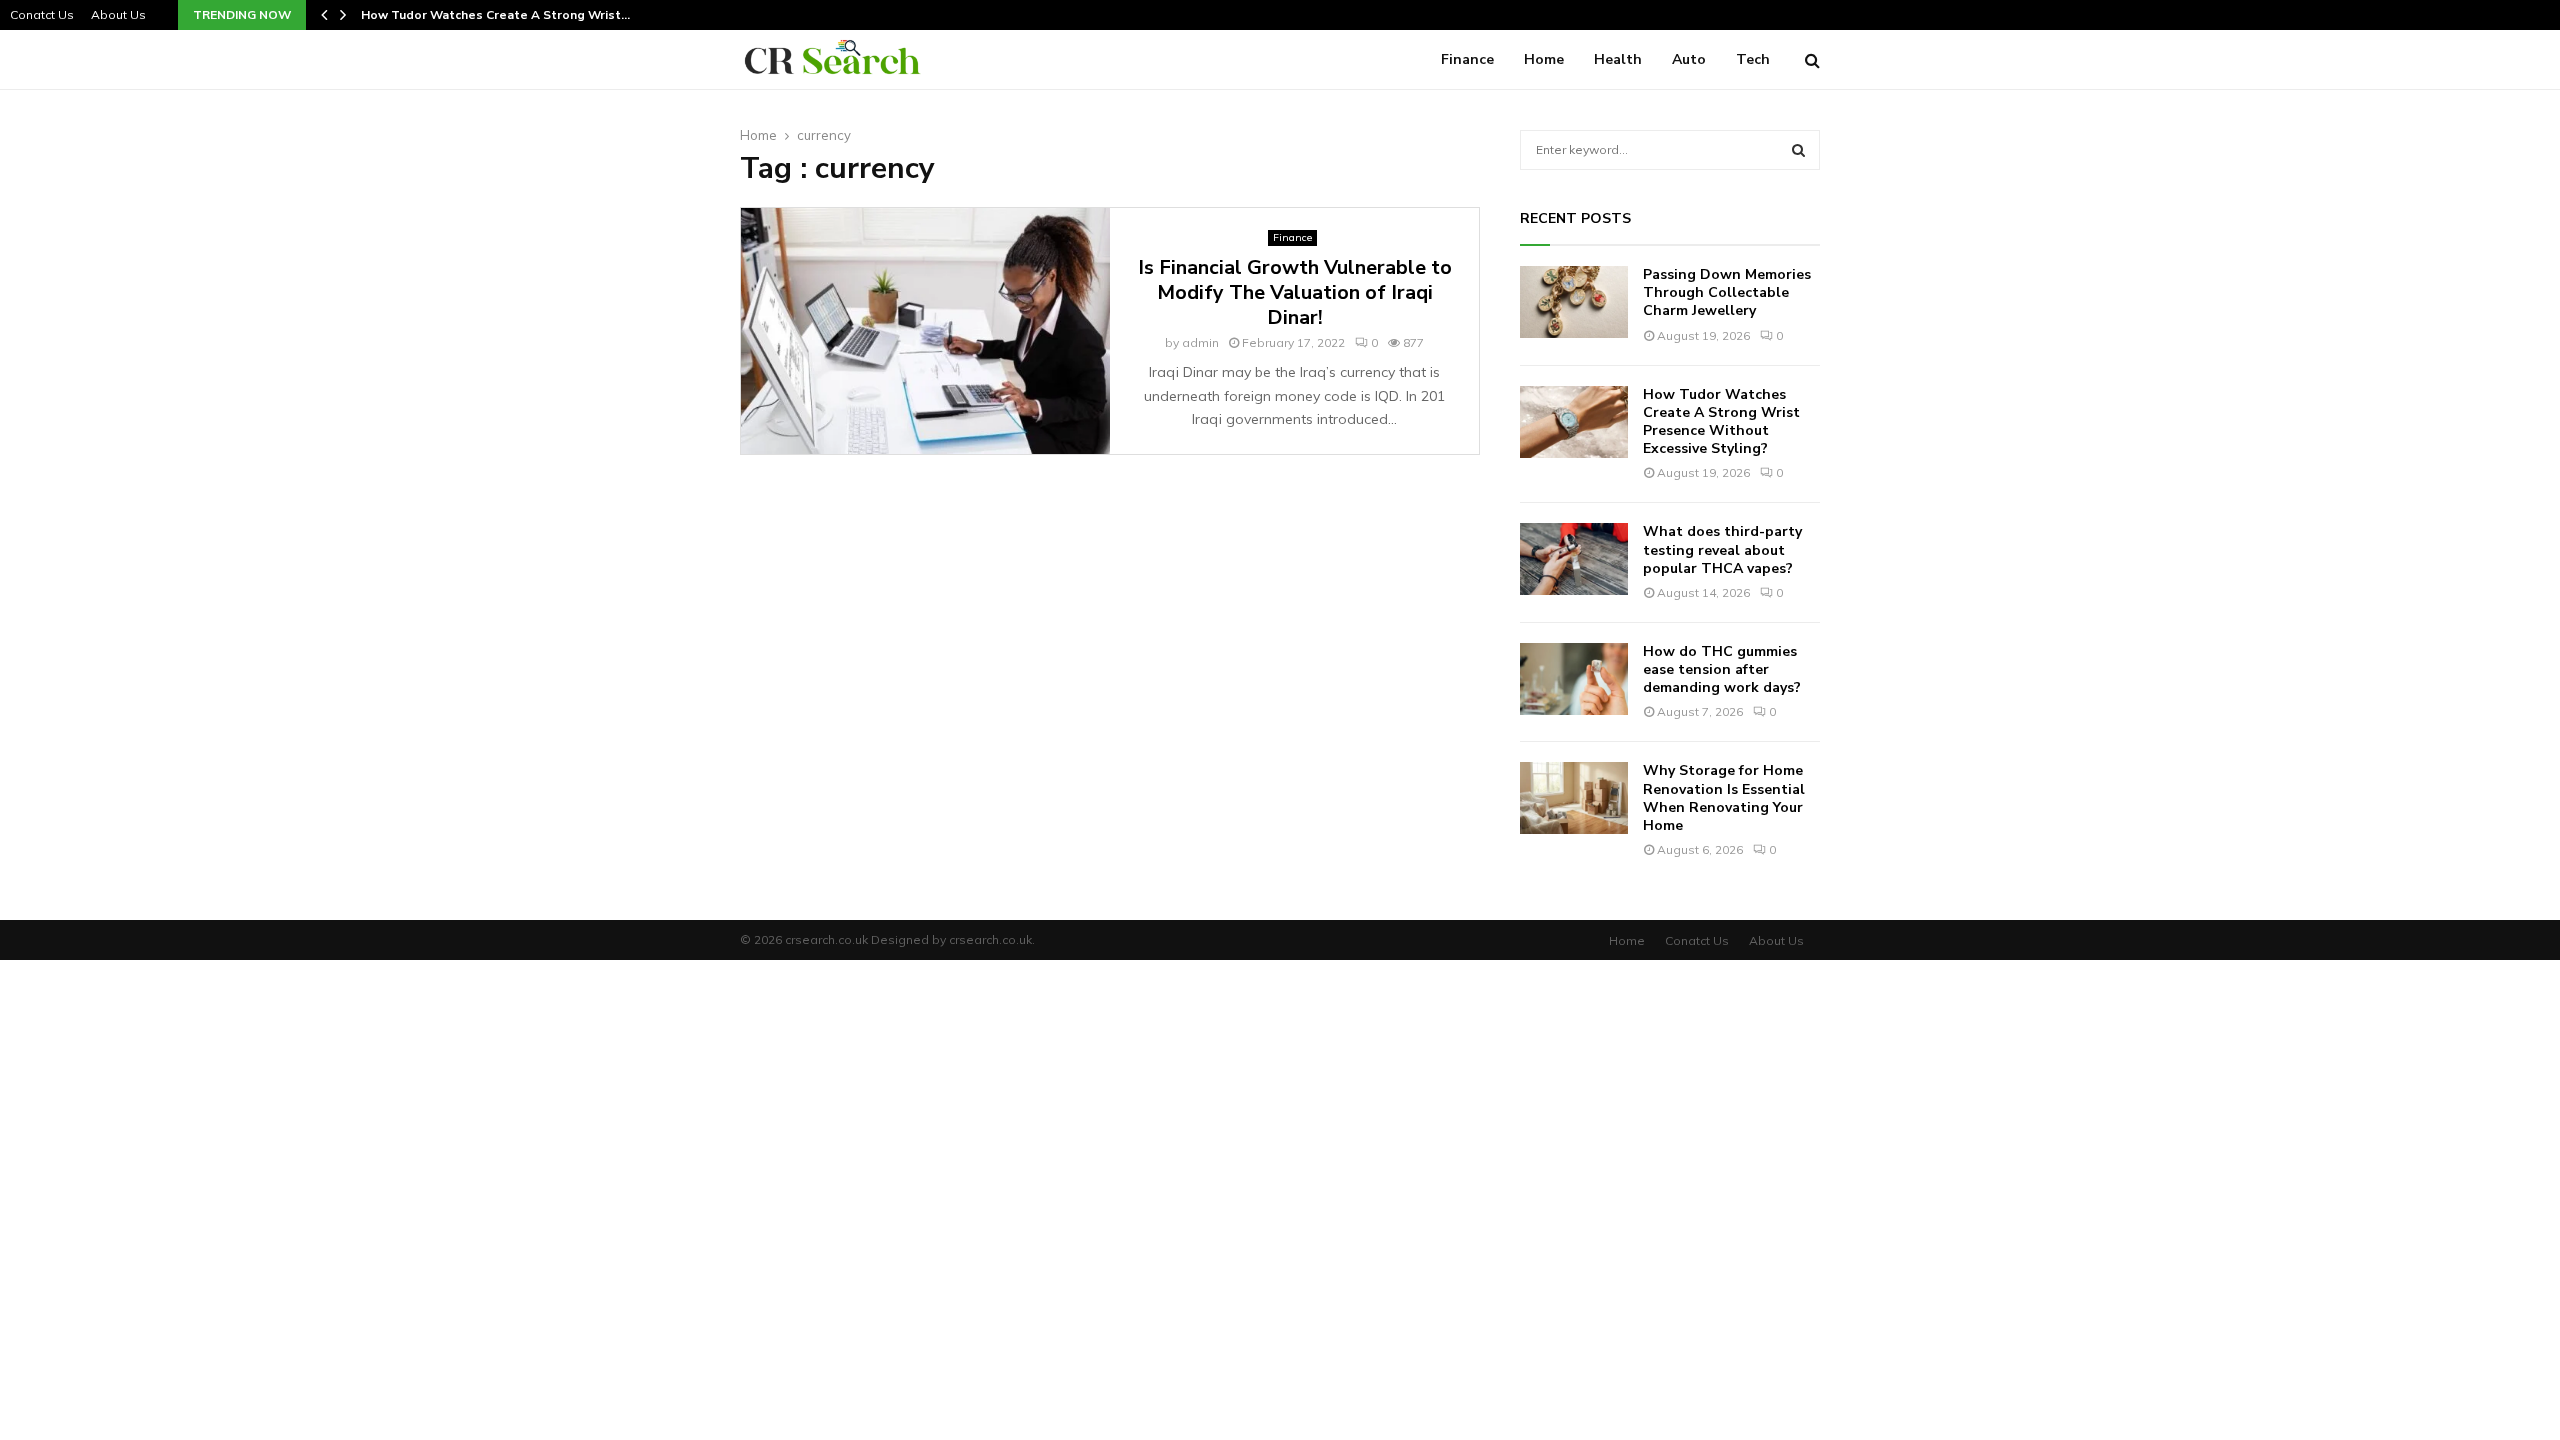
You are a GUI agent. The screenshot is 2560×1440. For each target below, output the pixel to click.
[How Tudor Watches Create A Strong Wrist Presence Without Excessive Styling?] (1574, 422)
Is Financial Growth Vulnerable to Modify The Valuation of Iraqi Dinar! (1295, 292)
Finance (1467, 59)
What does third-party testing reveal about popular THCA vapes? (1722, 549)
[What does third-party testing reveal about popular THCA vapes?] (1574, 559)
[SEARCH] (1798, 150)
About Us (118, 14)
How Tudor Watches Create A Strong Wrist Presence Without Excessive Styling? (1721, 422)
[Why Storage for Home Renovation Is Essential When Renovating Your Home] (1574, 798)
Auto (1689, 59)
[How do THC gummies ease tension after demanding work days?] (1574, 679)
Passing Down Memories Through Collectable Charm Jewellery (1727, 292)
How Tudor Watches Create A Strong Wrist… (497, 15)
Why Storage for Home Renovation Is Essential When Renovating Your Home (1724, 798)
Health (1618, 59)
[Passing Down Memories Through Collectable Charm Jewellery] (1574, 302)
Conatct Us (42, 14)
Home (1544, 59)
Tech (1753, 59)
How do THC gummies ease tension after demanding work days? (1722, 669)
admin (1200, 342)
